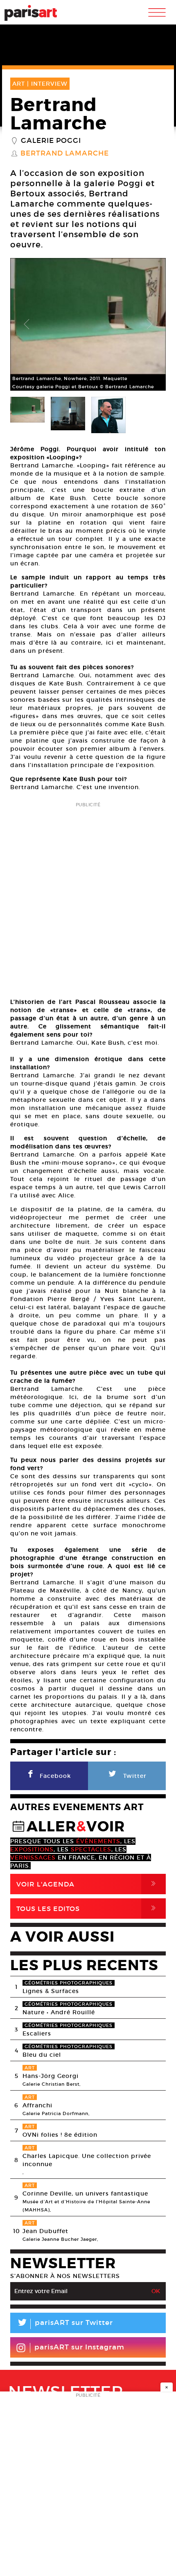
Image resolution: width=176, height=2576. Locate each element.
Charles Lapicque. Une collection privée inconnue (87, 2160)
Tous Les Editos (88, 1908)
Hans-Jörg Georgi (51, 2076)
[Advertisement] (88, 897)
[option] (88, 324)
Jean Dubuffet (45, 2231)
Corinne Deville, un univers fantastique (85, 2193)
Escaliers (37, 2033)
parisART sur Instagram (79, 2347)
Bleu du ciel (42, 2055)
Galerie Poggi (51, 141)
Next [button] (149, 325)
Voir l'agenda (88, 1884)
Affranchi (37, 2105)
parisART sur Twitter (65, 2324)
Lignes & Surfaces (51, 1991)
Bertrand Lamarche (65, 153)
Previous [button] (27, 325)
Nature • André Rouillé (59, 2012)
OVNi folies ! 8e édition (60, 2135)
